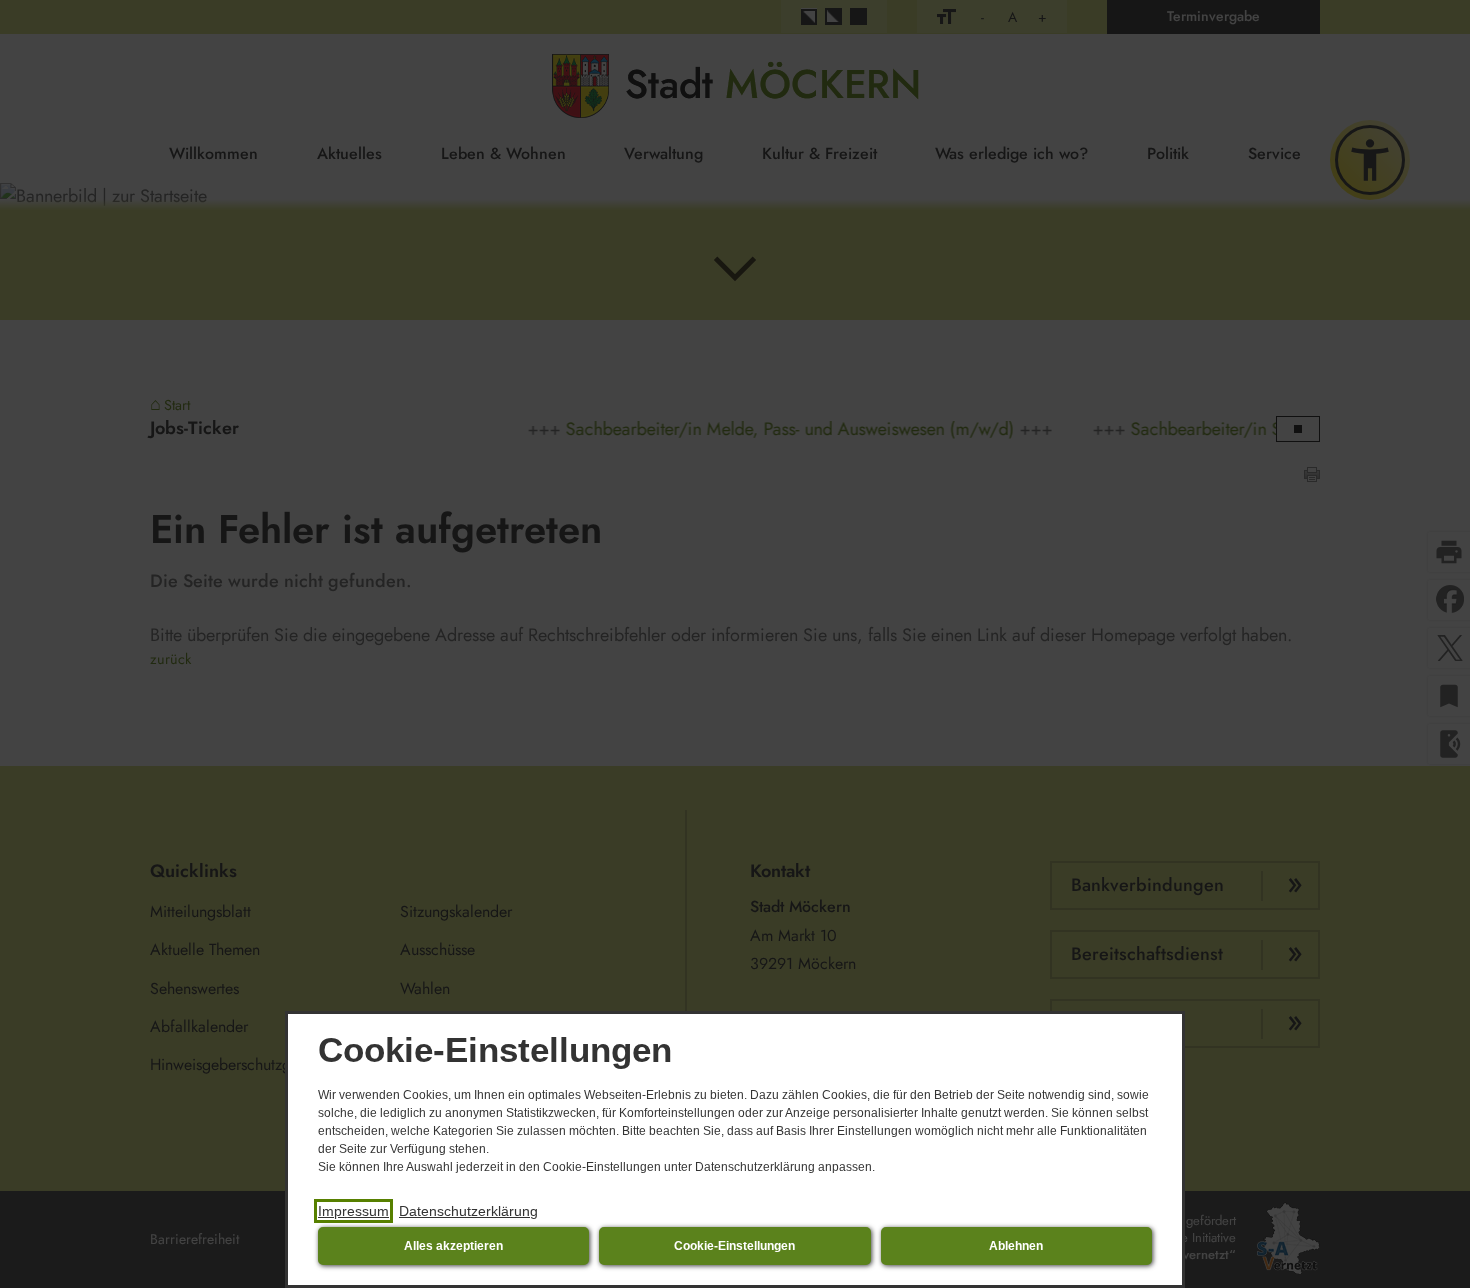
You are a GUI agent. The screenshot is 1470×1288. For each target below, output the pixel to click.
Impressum (353, 1211)
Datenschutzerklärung (468, 1211)
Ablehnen (1016, 1246)
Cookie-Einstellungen (734, 1246)
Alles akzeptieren (453, 1246)
